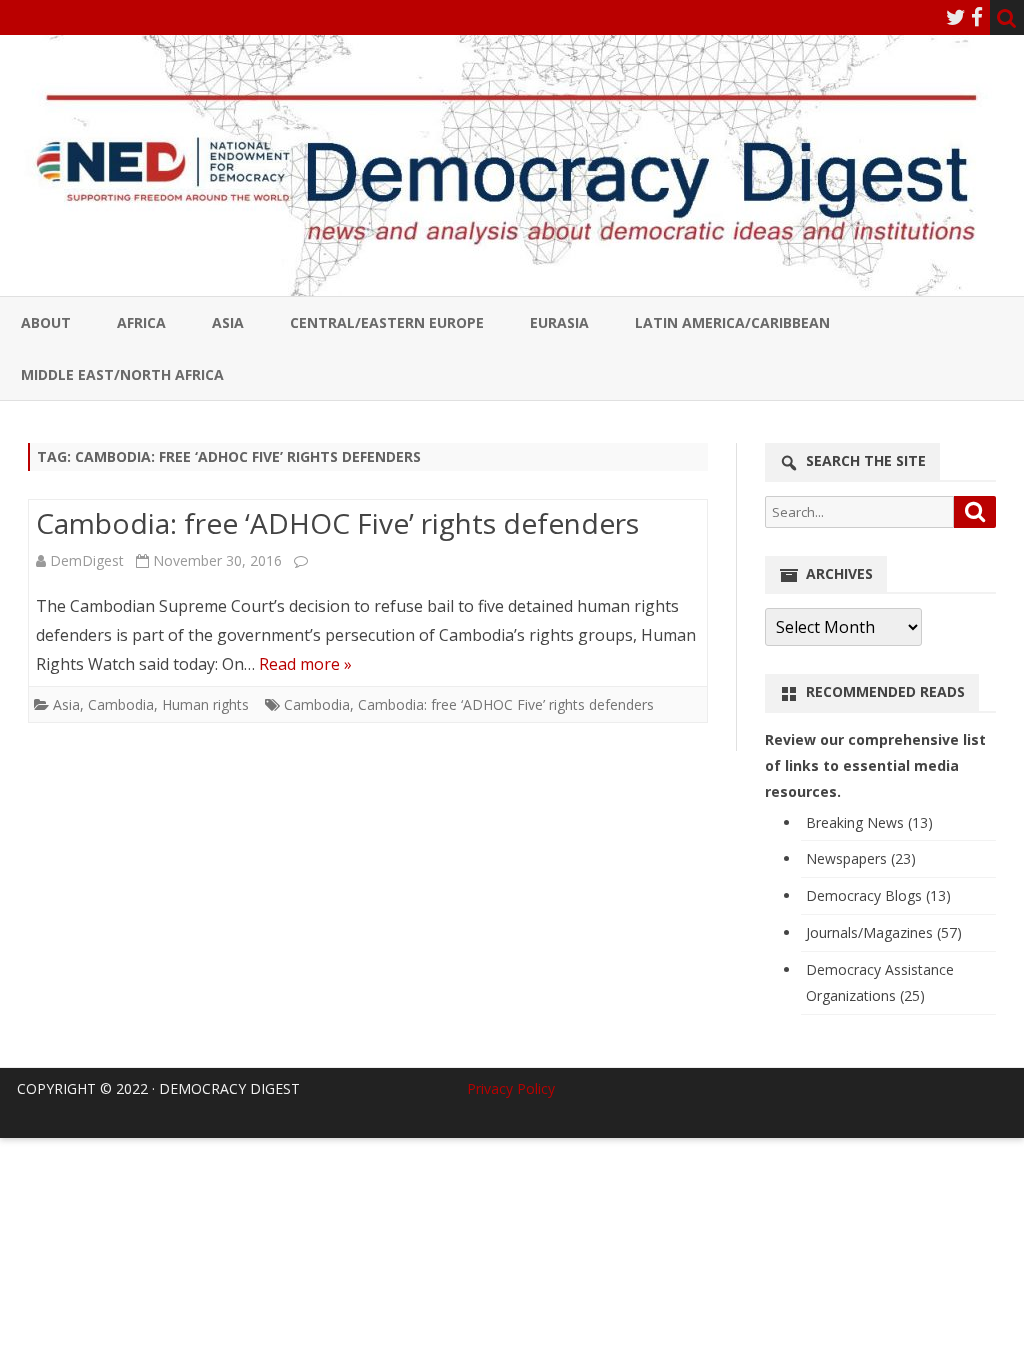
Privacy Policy (511, 1088)
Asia (228, 322)
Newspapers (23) (861, 858)
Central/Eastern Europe (387, 322)
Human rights (205, 704)
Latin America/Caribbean (732, 322)
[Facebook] (977, 17)
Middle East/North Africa (122, 374)
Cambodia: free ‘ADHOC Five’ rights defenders (337, 523)
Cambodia (121, 704)
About (46, 322)
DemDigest (87, 560)
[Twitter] (956, 17)
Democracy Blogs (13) (878, 895)
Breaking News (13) (869, 822)
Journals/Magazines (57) (884, 932)
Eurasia (559, 322)
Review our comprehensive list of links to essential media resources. (875, 765)
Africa (141, 322)
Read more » (305, 664)
